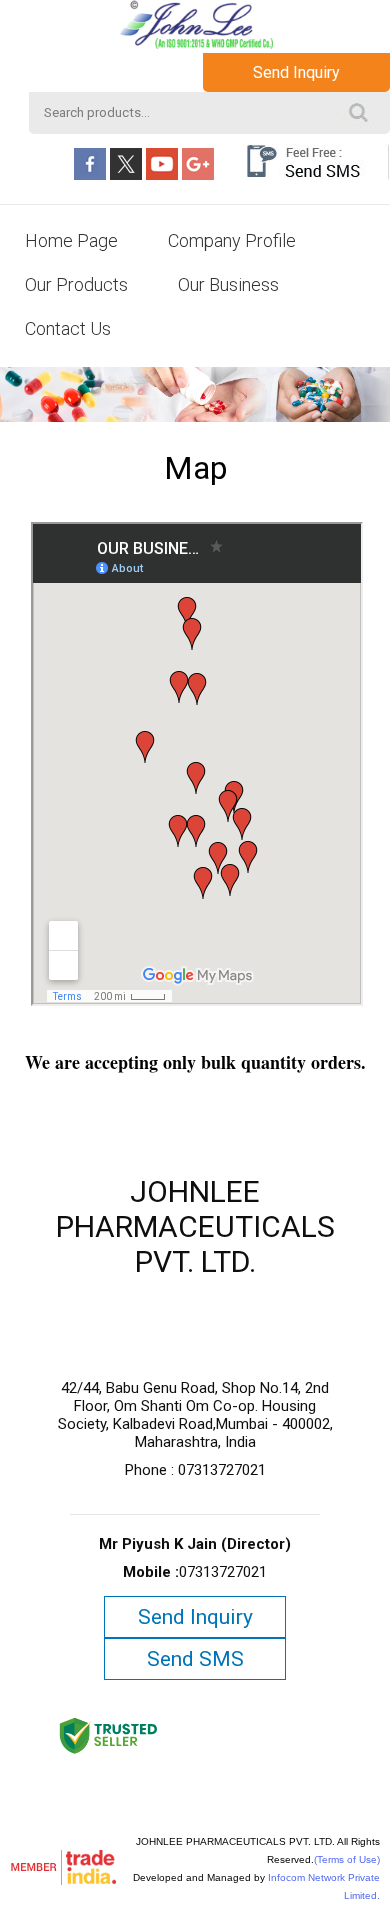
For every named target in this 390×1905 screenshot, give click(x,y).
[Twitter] (126, 175)
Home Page (71, 240)
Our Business (228, 284)
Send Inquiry (296, 72)
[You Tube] (162, 175)
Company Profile (232, 240)
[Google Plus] (198, 175)
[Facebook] (90, 175)
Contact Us (68, 328)
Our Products (76, 284)
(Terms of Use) (347, 1859)
